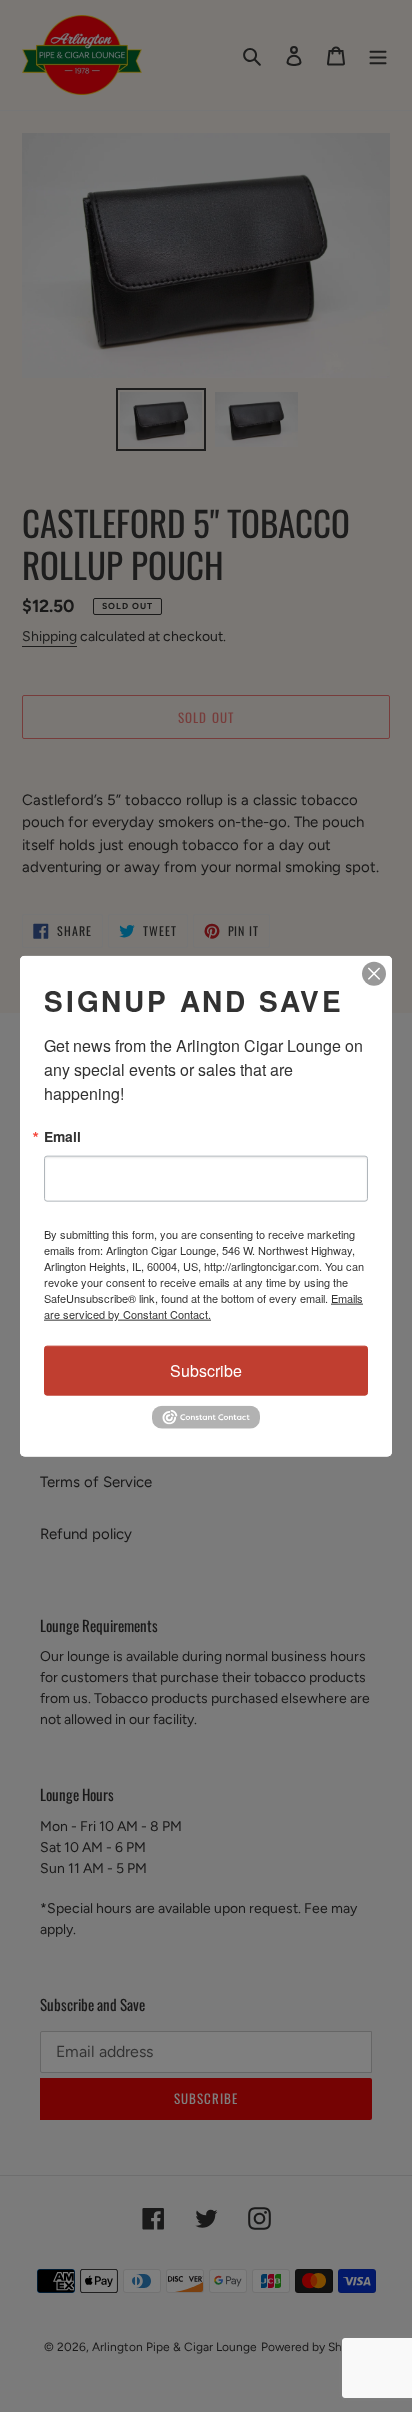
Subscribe (206, 1370)
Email (62, 1137)
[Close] (374, 974)
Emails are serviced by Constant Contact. (203, 1306)
